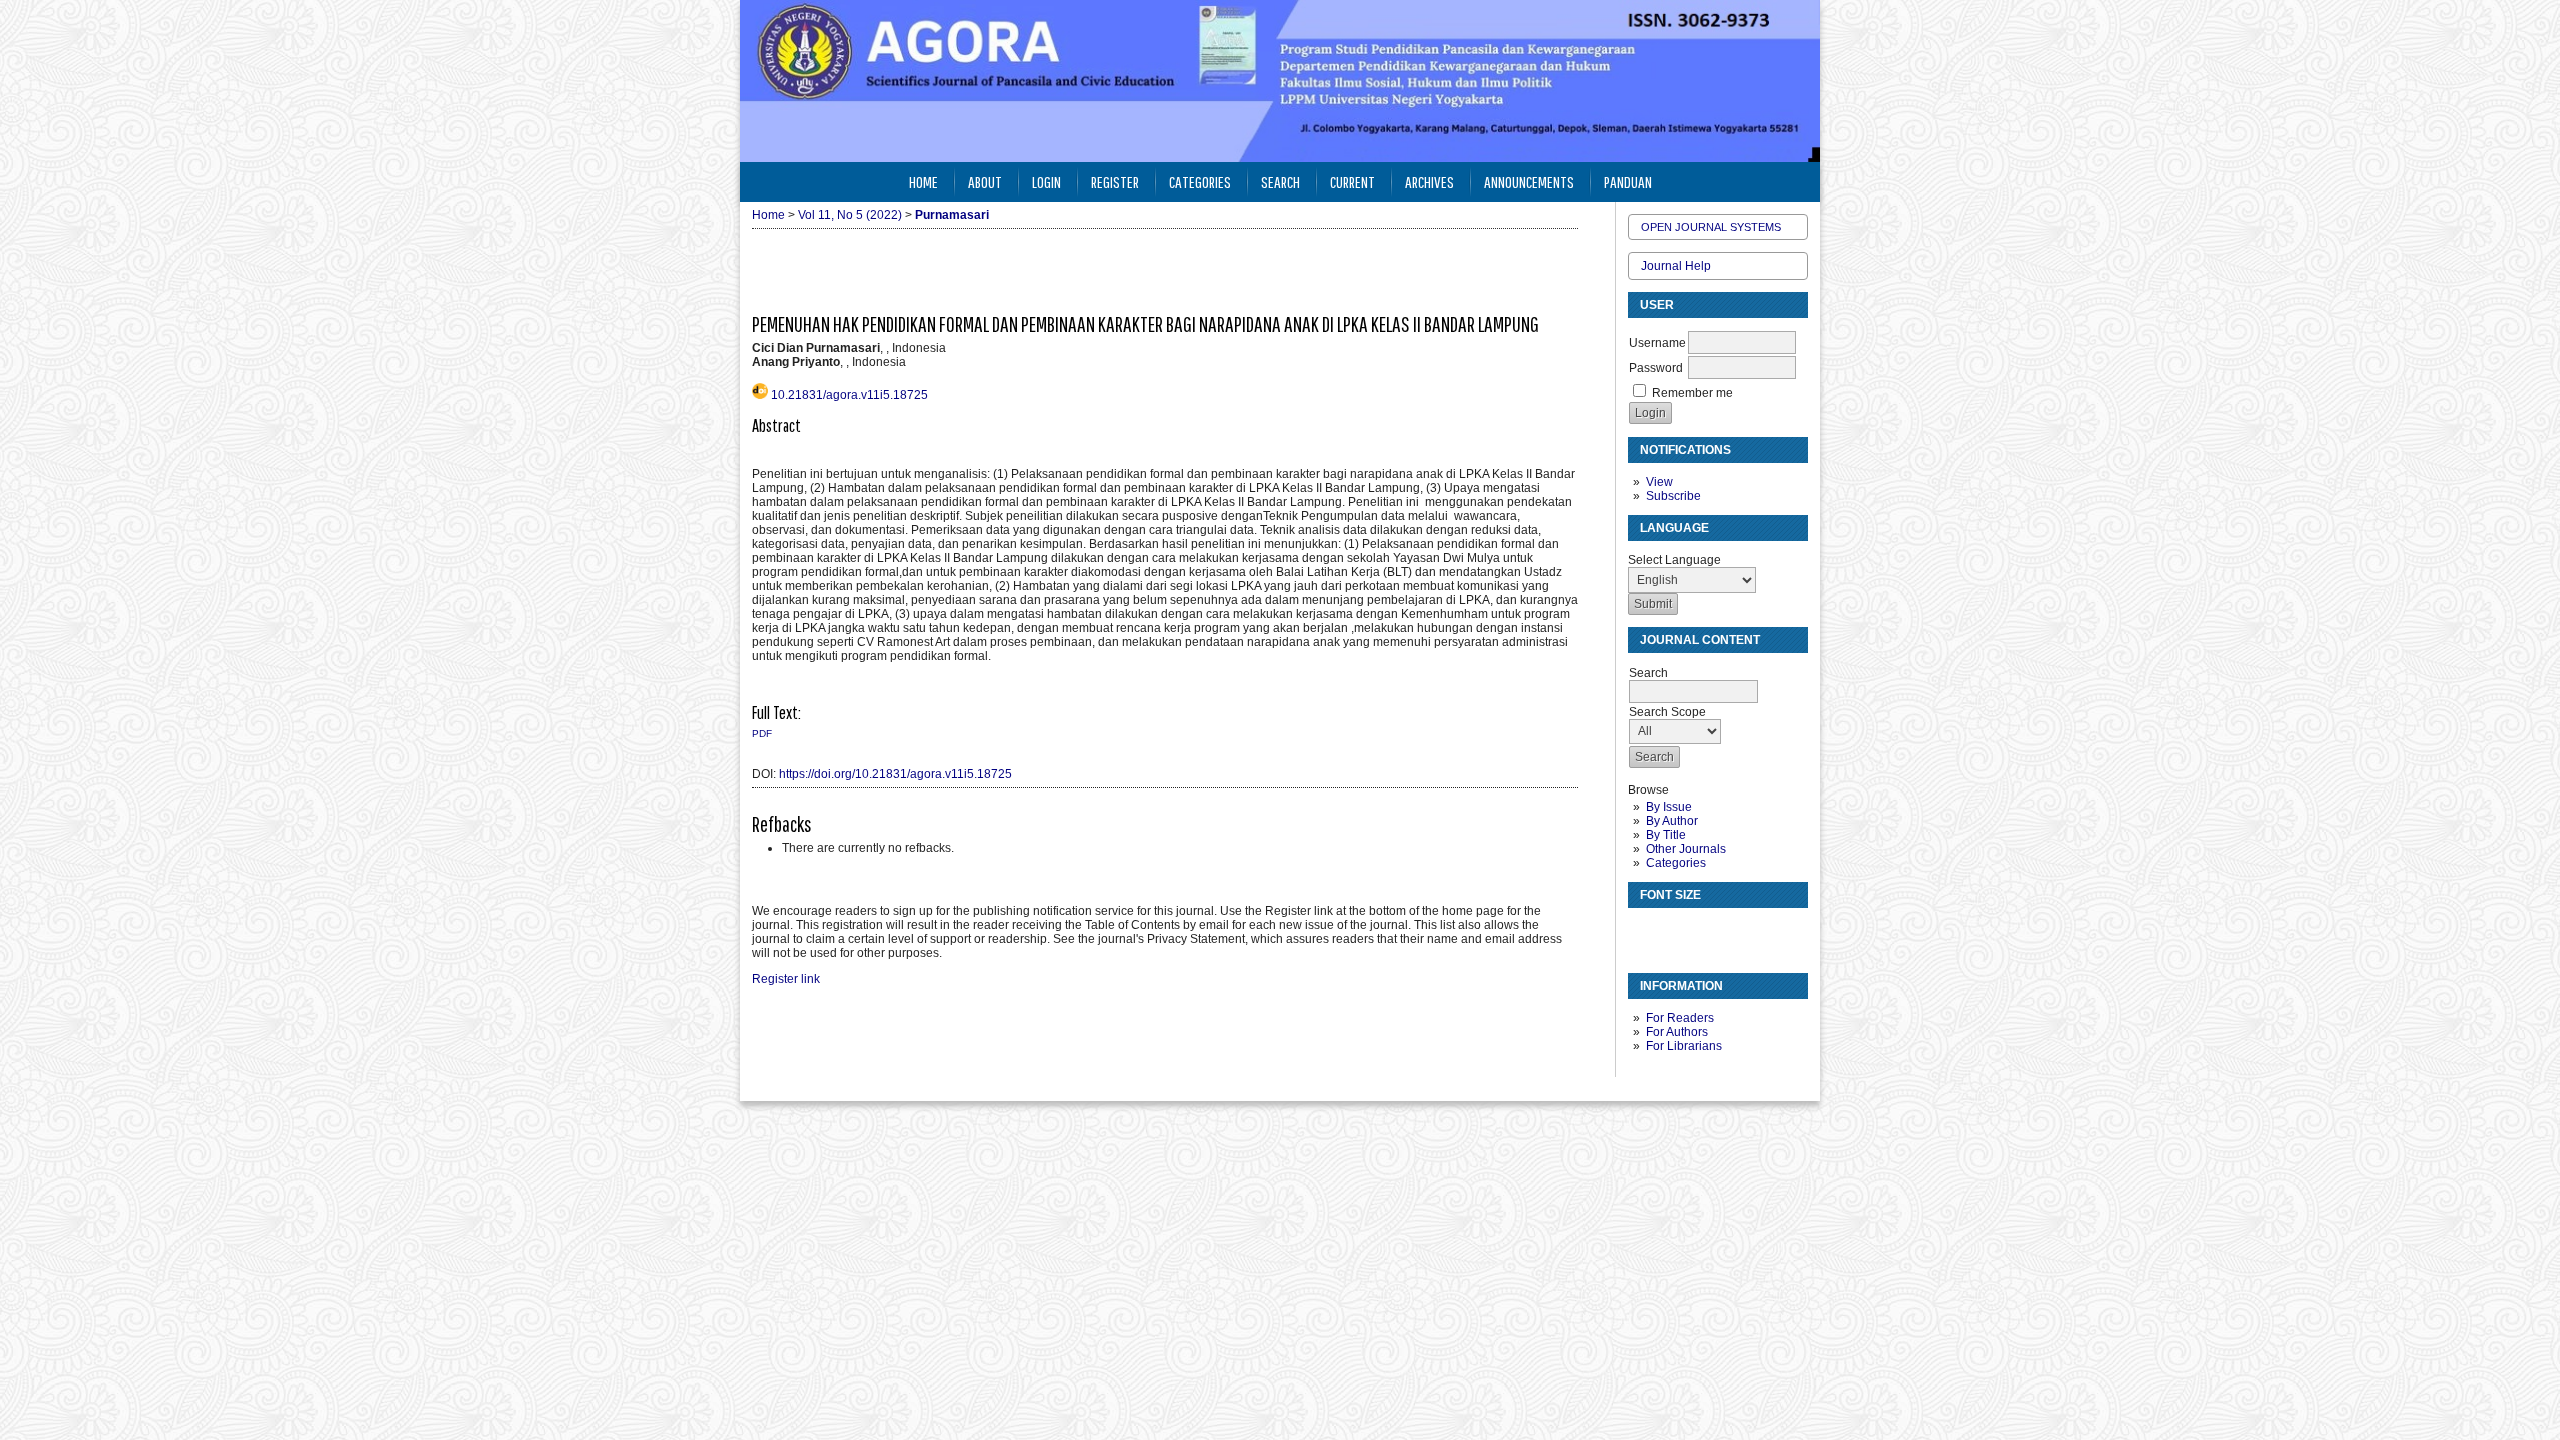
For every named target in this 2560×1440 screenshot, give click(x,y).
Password (1656, 368)
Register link (786, 979)
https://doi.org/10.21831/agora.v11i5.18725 (895, 774)
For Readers (1680, 1018)
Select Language (1674, 560)
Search (1280, 181)
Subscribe (1673, 496)
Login (1046, 181)
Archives (1429, 181)
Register (1115, 181)
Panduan (1628, 181)
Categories (1676, 863)
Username (1657, 343)
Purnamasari (952, 215)
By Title (1666, 835)
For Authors (1677, 1032)
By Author (1672, 821)
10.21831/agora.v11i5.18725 (849, 395)
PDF (762, 733)
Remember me (1692, 393)
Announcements (1529, 181)
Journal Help (1676, 266)
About (985, 181)
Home (923, 181)
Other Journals (1686, 849)
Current (1352, 181)
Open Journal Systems (1711, 227)
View (1659, 482)
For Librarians (1684, 1046)
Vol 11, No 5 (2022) (850, 215)
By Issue (1669, 807)
